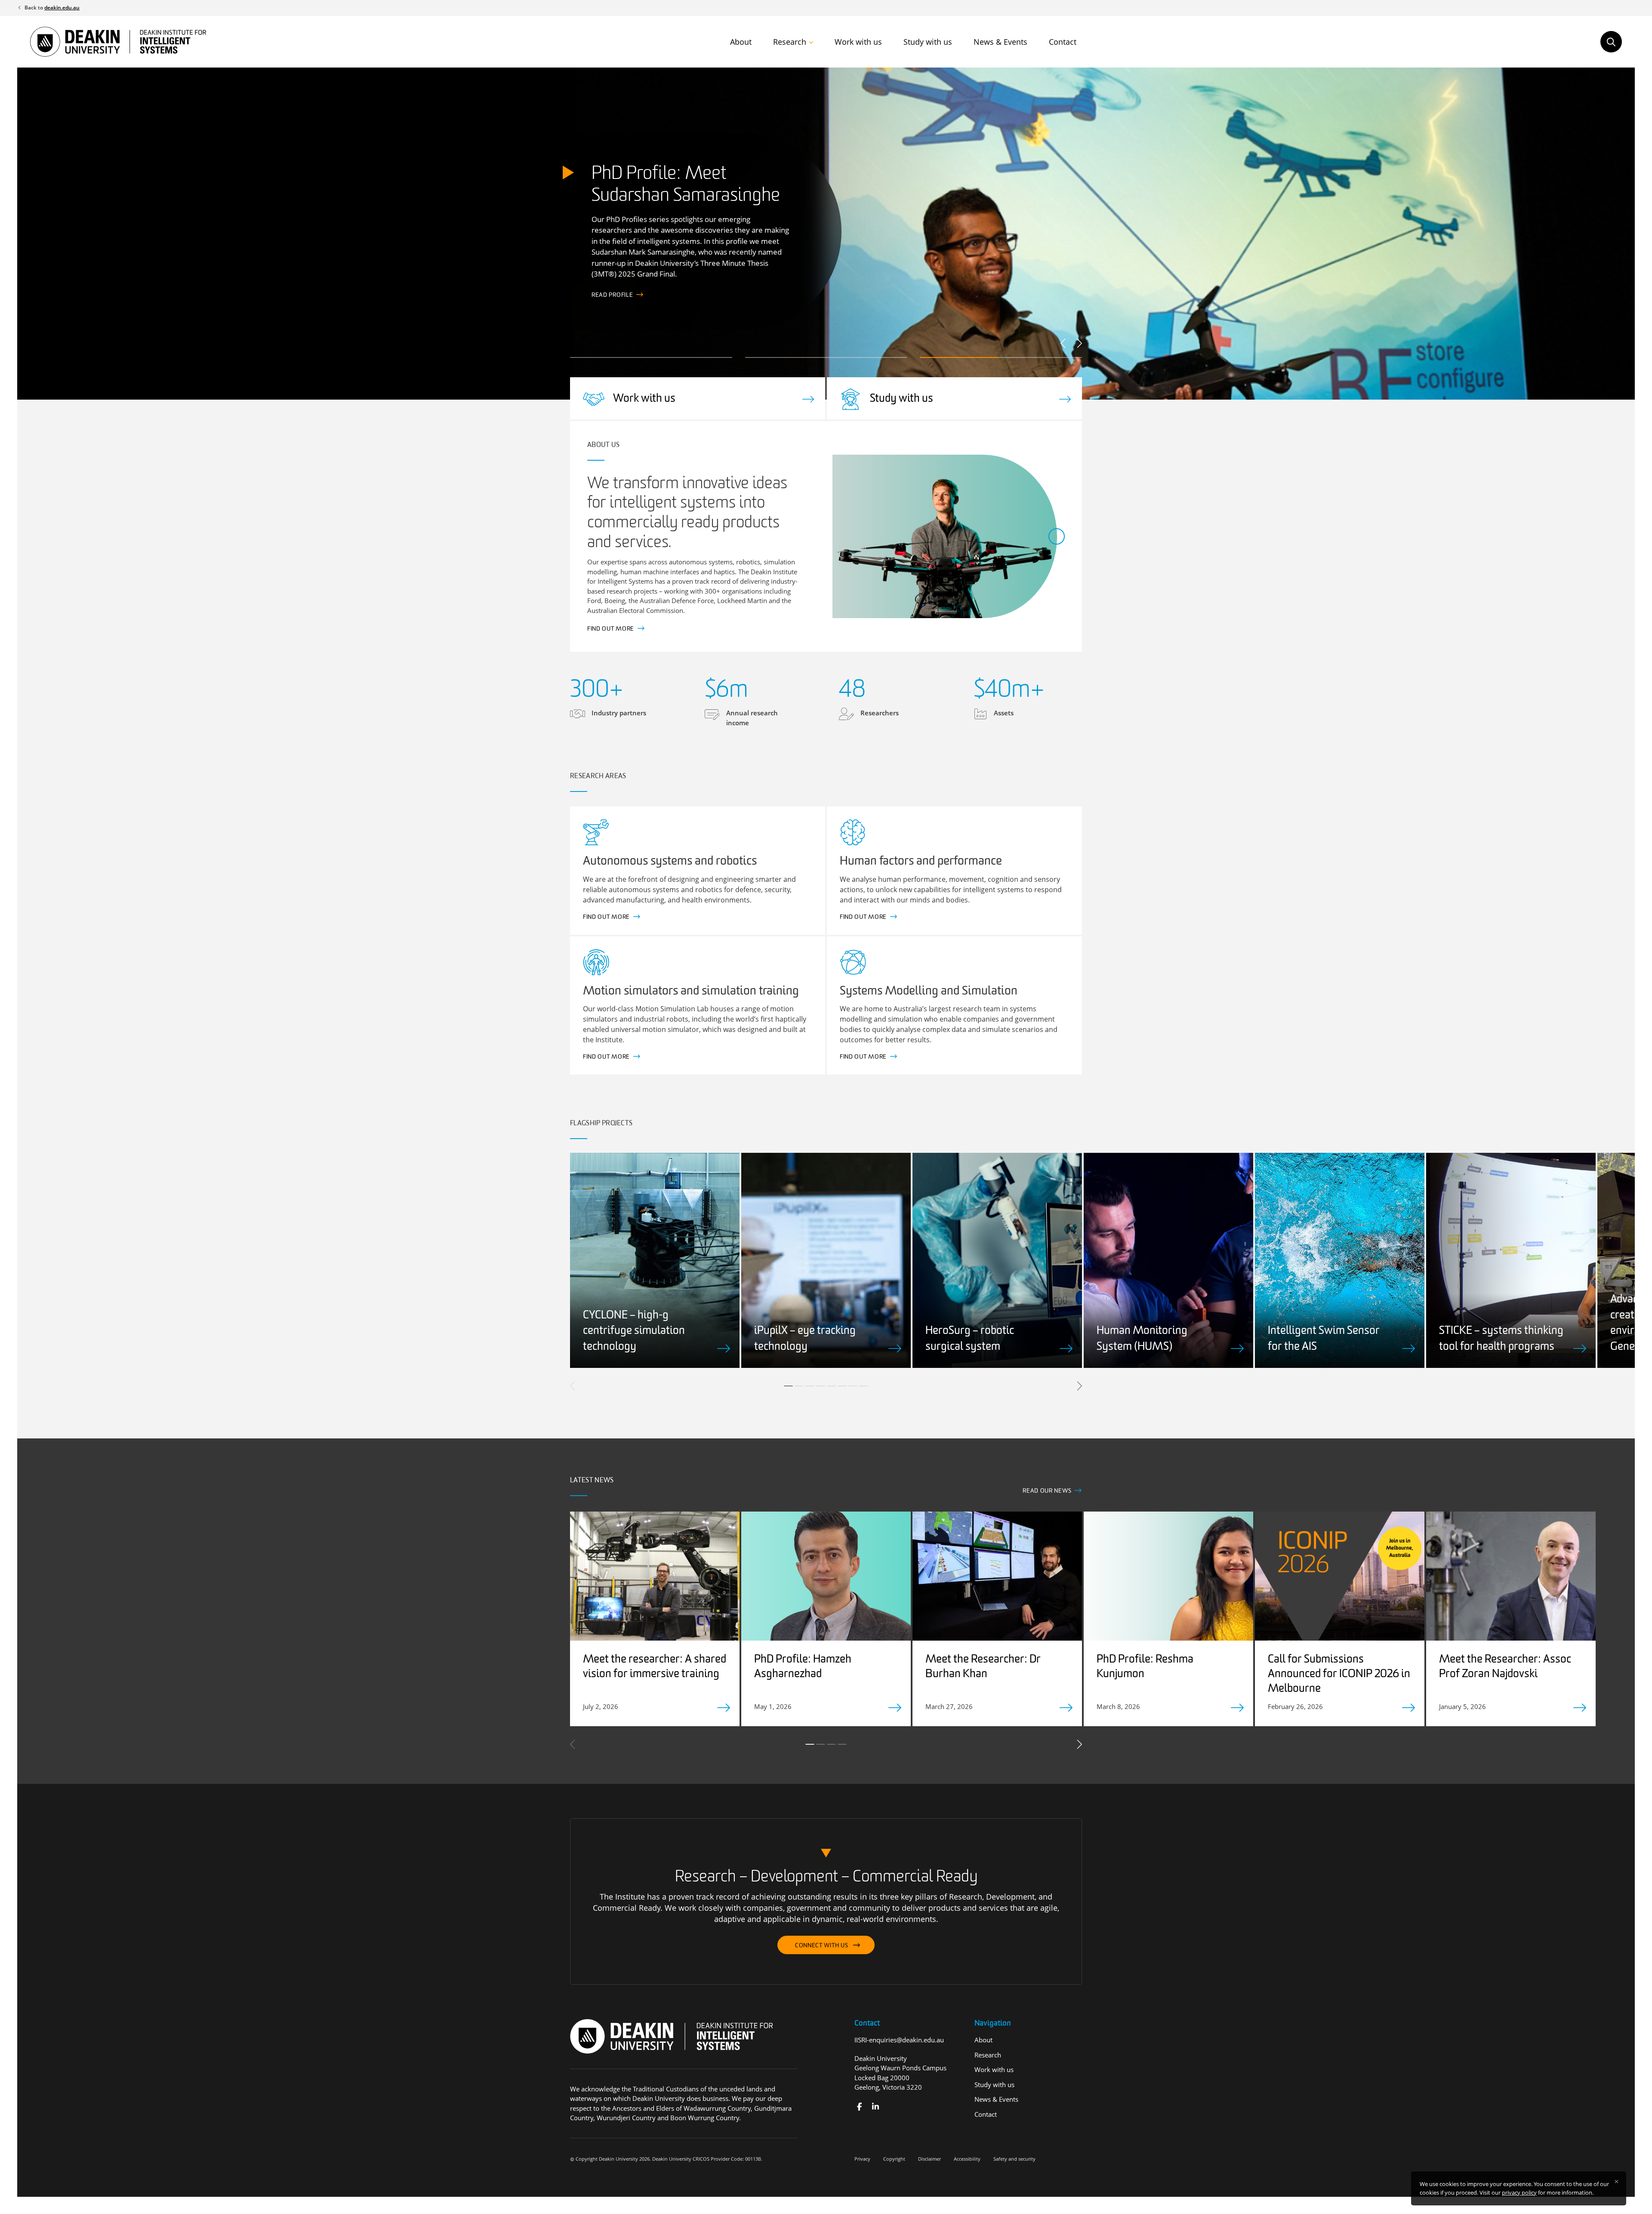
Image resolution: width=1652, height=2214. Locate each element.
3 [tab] (810, 1386)
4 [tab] (821, 1386)
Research (790, 42)
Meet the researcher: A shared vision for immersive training (655, 1667)
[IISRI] (859, 2107)
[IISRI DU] (875, 2107)
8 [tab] (864, 1386)
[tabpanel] (655, 1260)
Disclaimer (929, 2159)
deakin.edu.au (62, 8)
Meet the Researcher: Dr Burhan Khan (983, 1667)
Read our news (1047, 1491)
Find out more (615, 295)
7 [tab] (853, 1386)
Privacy (862, 2159)
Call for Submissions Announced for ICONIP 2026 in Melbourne (1339, 1674)
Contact (1063, 42)
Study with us (928, 42)
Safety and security (1014, 2159)
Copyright (894, 2159)
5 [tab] (832, 1386)
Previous (1064, 343)
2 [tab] (799, 1386)
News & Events (1000, 42)
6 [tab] (842, 1386)
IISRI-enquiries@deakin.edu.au (899, 2040)
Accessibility (967, 2159)
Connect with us (822, 1946)
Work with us (858, 42)
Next (1079, 343)
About (741, 42)
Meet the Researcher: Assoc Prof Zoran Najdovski (1505, 1667)
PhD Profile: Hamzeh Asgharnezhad (803, 1667)
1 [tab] (789, 1386)
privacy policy (1519, 2192)
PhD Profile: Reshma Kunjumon (1145, 1667)
